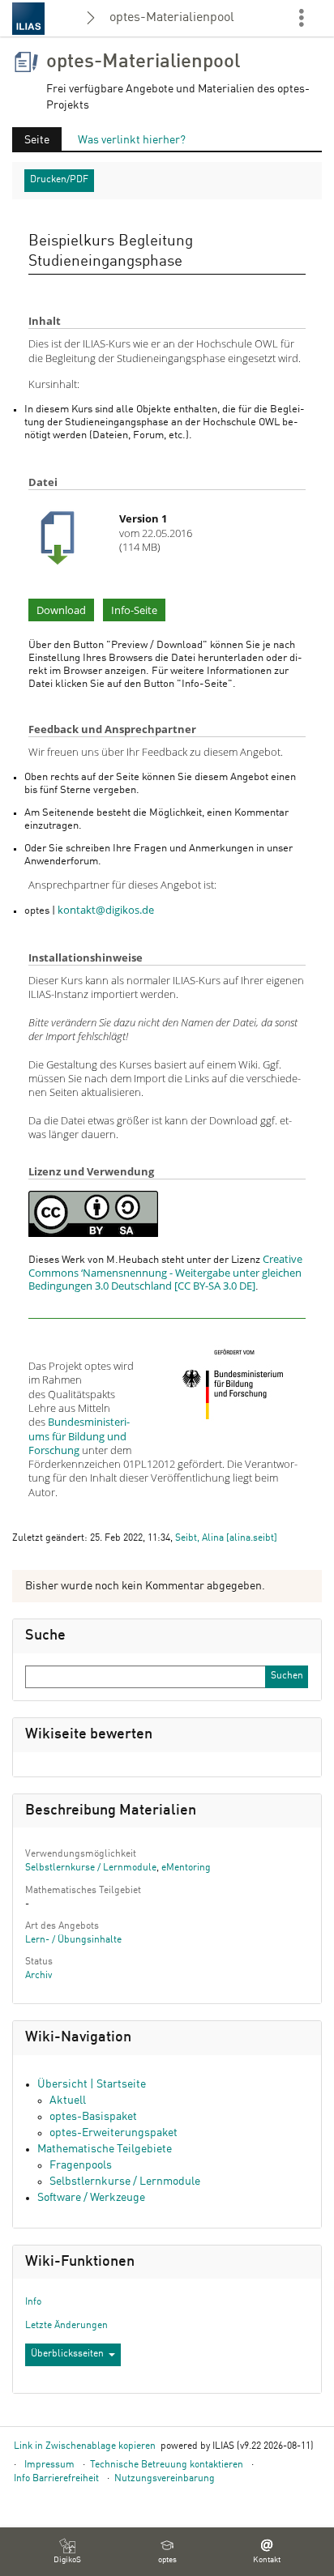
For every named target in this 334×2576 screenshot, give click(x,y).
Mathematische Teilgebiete (105, 2149)
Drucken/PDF (59, 180)
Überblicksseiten (67, 2354)
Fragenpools (81, 2165)
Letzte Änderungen (66, 2326)
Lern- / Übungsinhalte (73, 1940)
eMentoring (186, 1868)
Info (33, 2302)
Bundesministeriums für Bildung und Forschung (79, 1436)
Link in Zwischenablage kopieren (85, 2446)
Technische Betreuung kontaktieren (167, 2465)
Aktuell (68, 2100)
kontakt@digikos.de (106, 910)
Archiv (39, 1976)
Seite (31, 143)
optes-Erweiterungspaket (113, 2133)
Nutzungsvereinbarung (165, 2479)
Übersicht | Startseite (92, 2084)
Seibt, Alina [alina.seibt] (226, 1538)
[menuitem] (67, 2552)
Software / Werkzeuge (91, 2198)
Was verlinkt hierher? (132, 140)
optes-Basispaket (93, 2117)
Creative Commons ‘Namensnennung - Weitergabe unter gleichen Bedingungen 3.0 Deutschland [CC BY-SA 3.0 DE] (165, 1273)
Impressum (49, 2465)
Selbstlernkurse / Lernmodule (91, 1868)
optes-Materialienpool (172, 18)
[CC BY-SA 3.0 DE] (93, 1213)
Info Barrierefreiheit (56, 2479)
